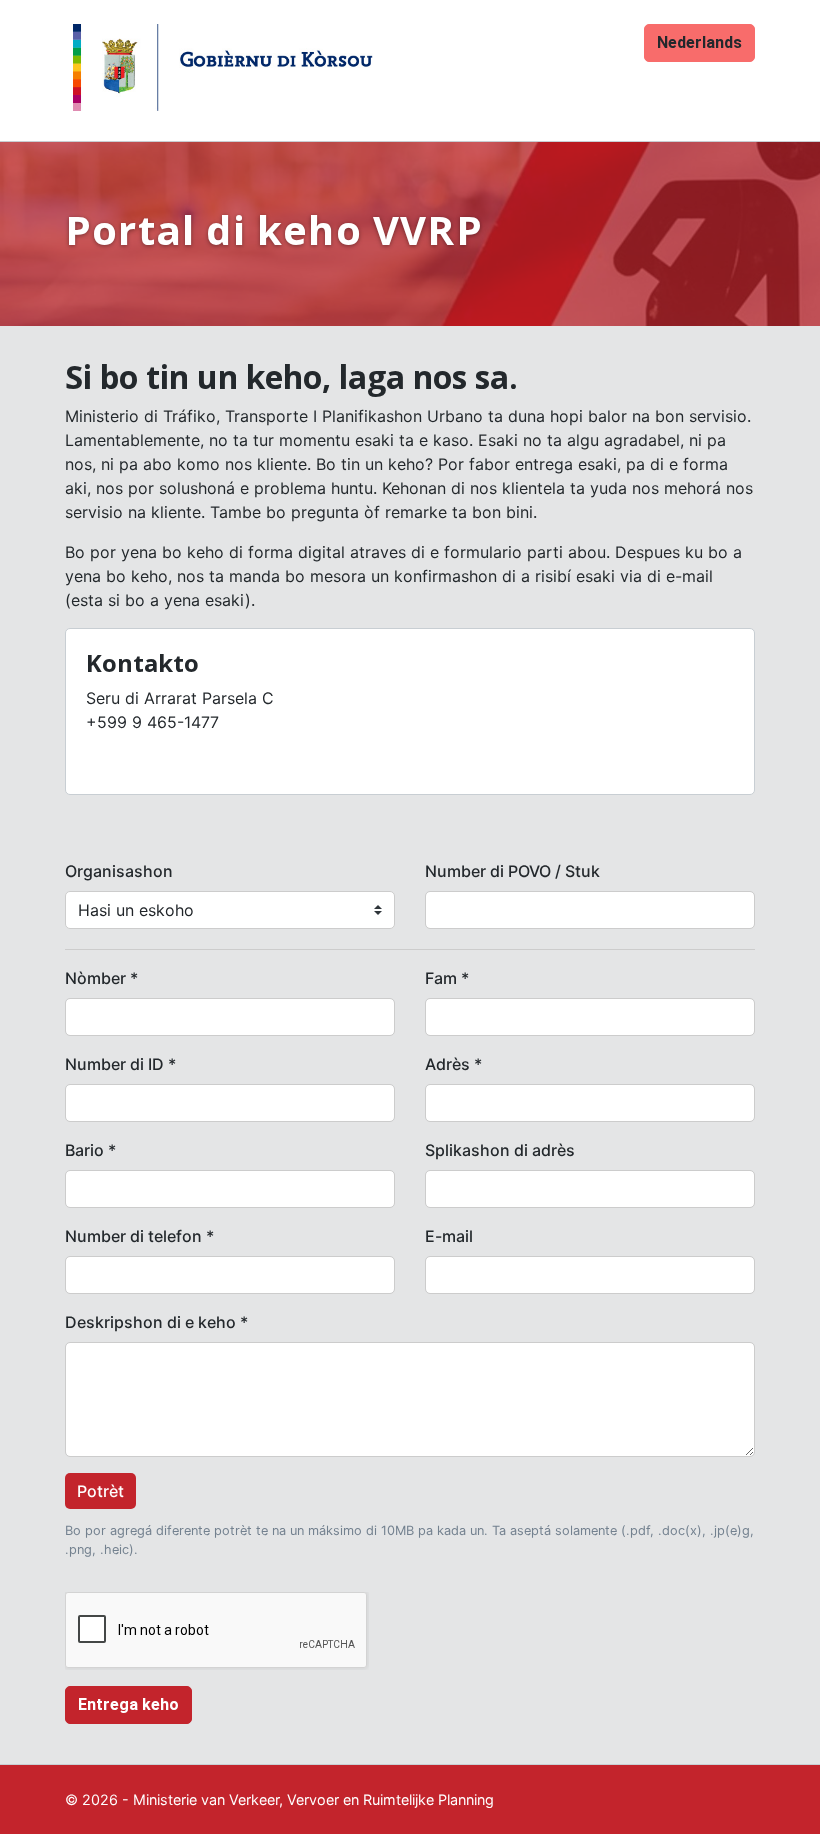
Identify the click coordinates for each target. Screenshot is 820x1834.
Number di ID (114, 1064)
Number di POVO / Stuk (512, 871)
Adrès (447, 1064)
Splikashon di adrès (500, 1150)
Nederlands (699, 42)
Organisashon (119, 871)
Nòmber (95, 978)
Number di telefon (133, 1236)
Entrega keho (128, 1704)
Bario (84, 1150)
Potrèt (100, 1491)
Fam (441, 978)
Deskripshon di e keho (150, 1322)
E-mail (449, 1236)
